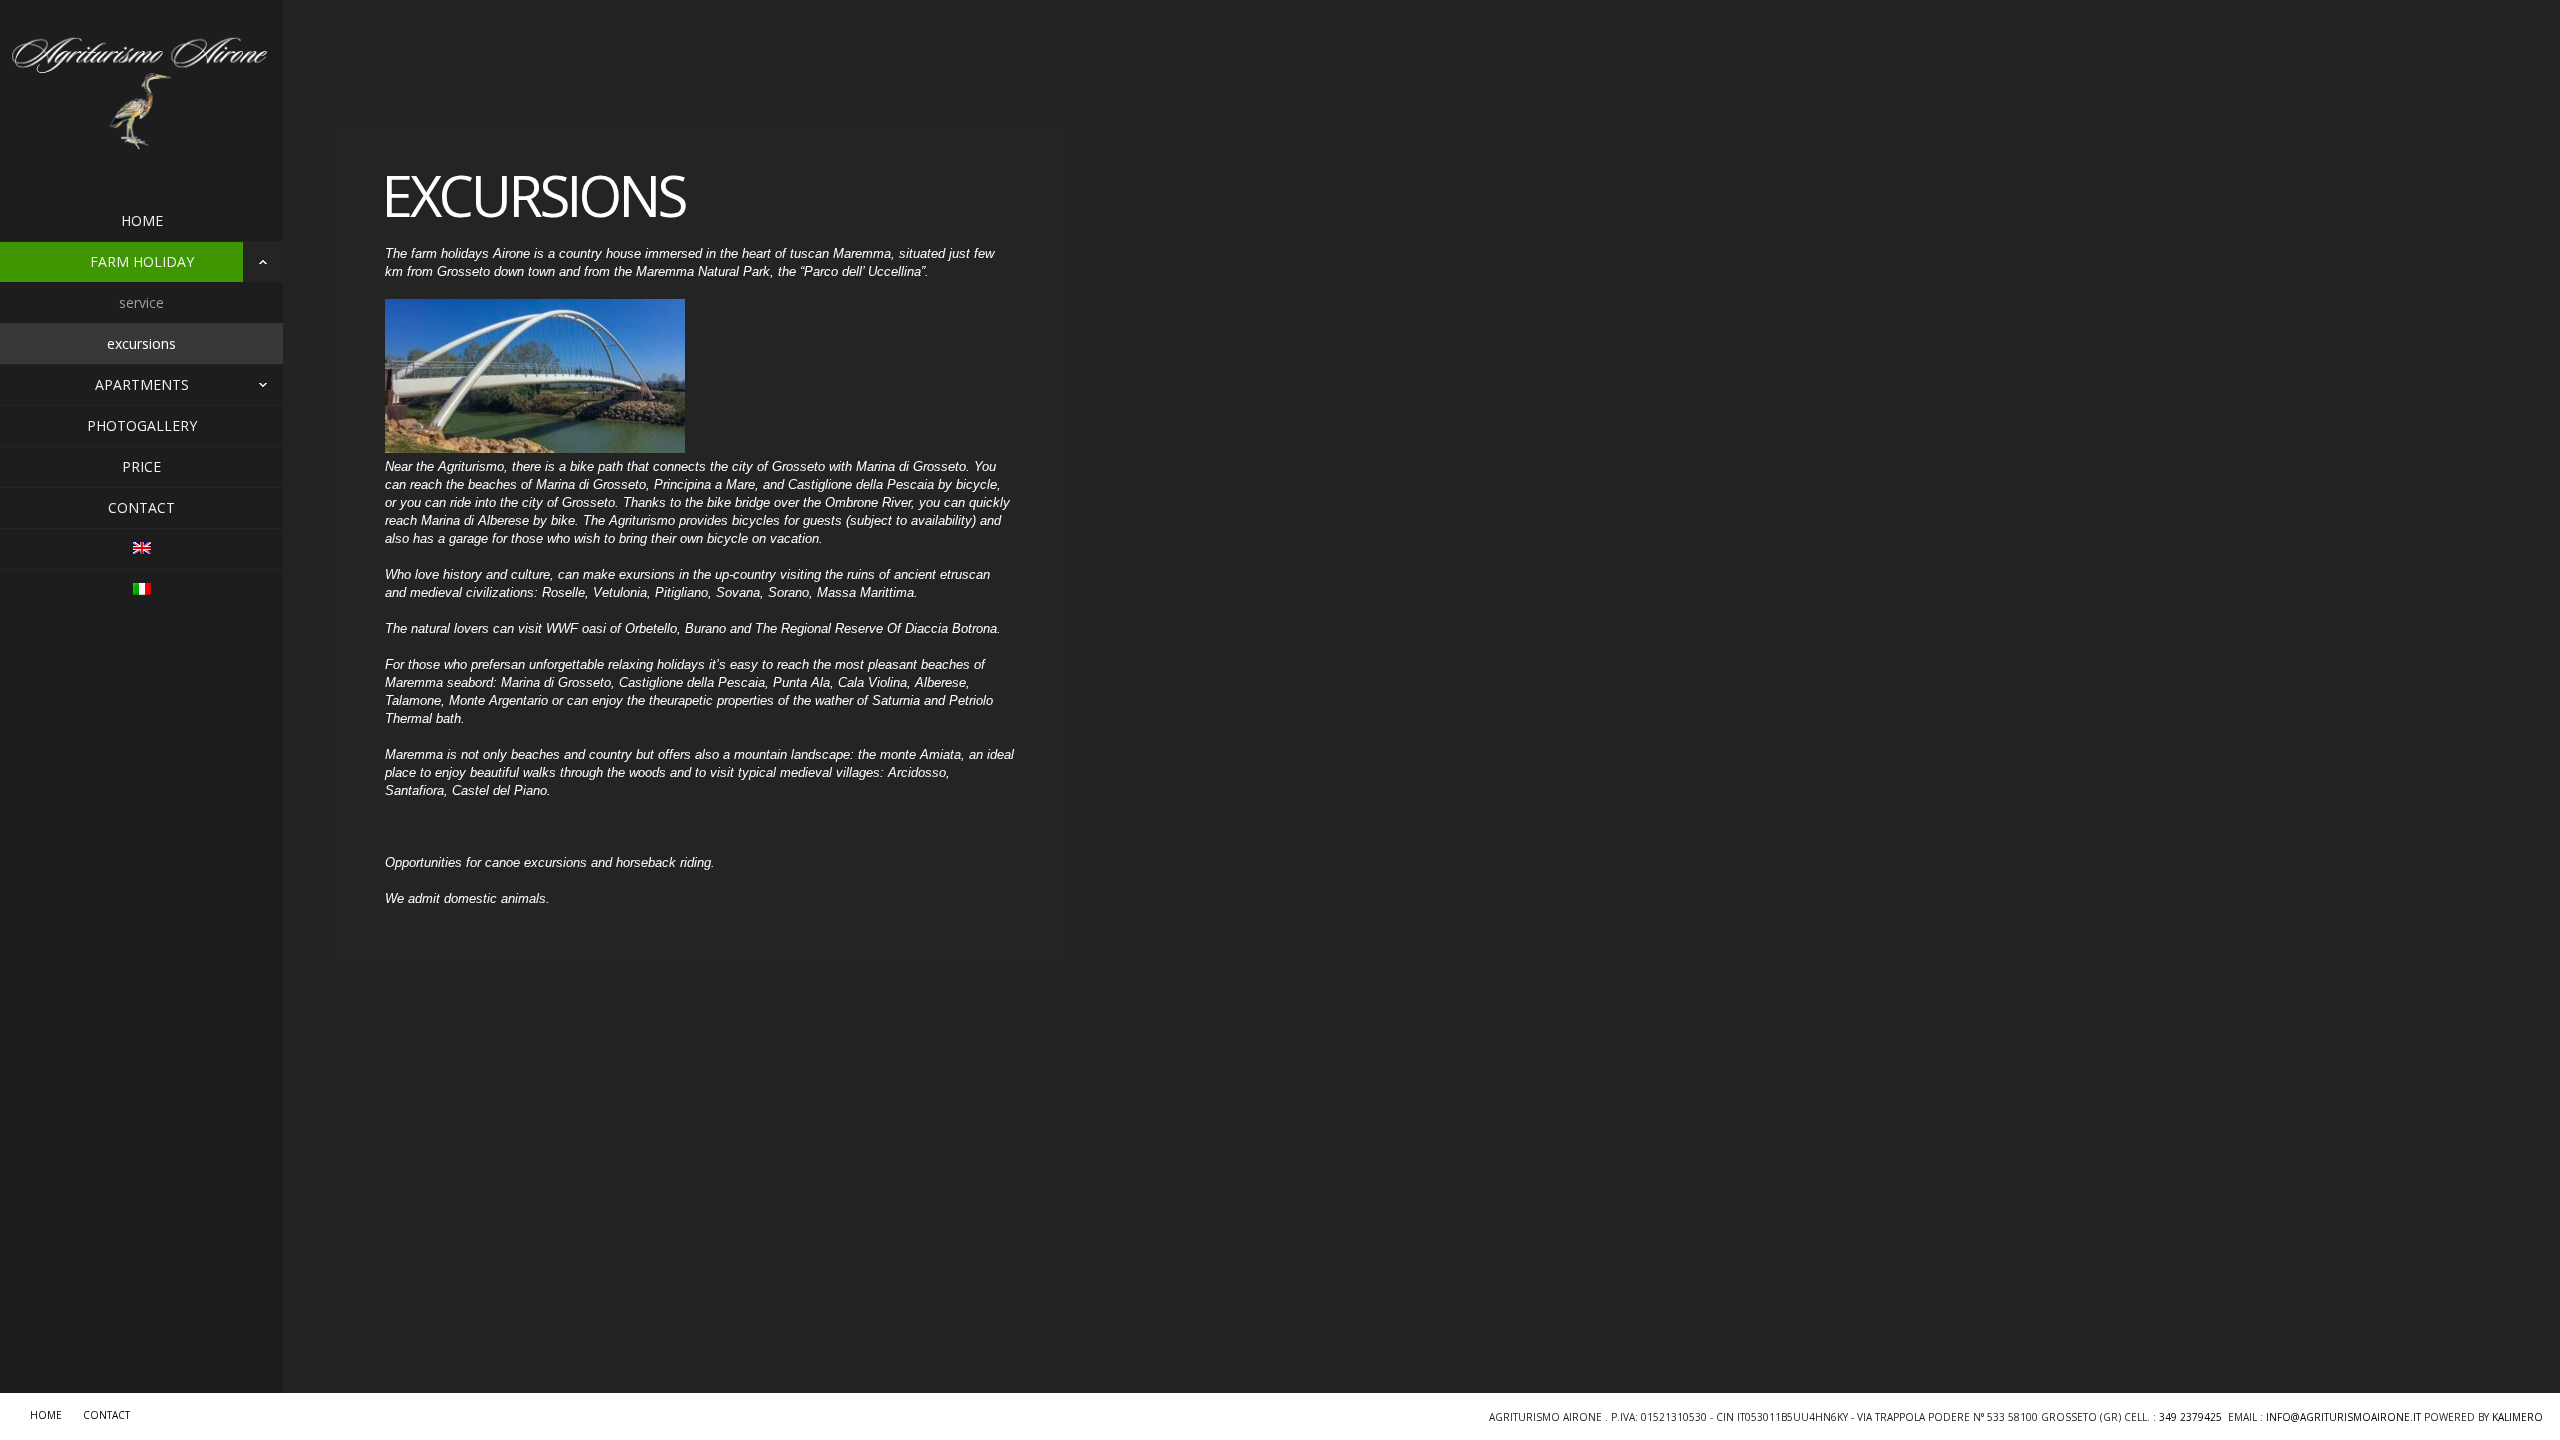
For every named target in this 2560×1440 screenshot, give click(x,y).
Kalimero (2517, 1417)
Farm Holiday (142, 261)
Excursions (141, 343)
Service (141, 302)
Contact (141, 507)
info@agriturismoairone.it (2343, 1417)
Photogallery (142, 425)
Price (141, 466)
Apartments (142, 384)
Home (142, 220)
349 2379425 (2190, 1417)
